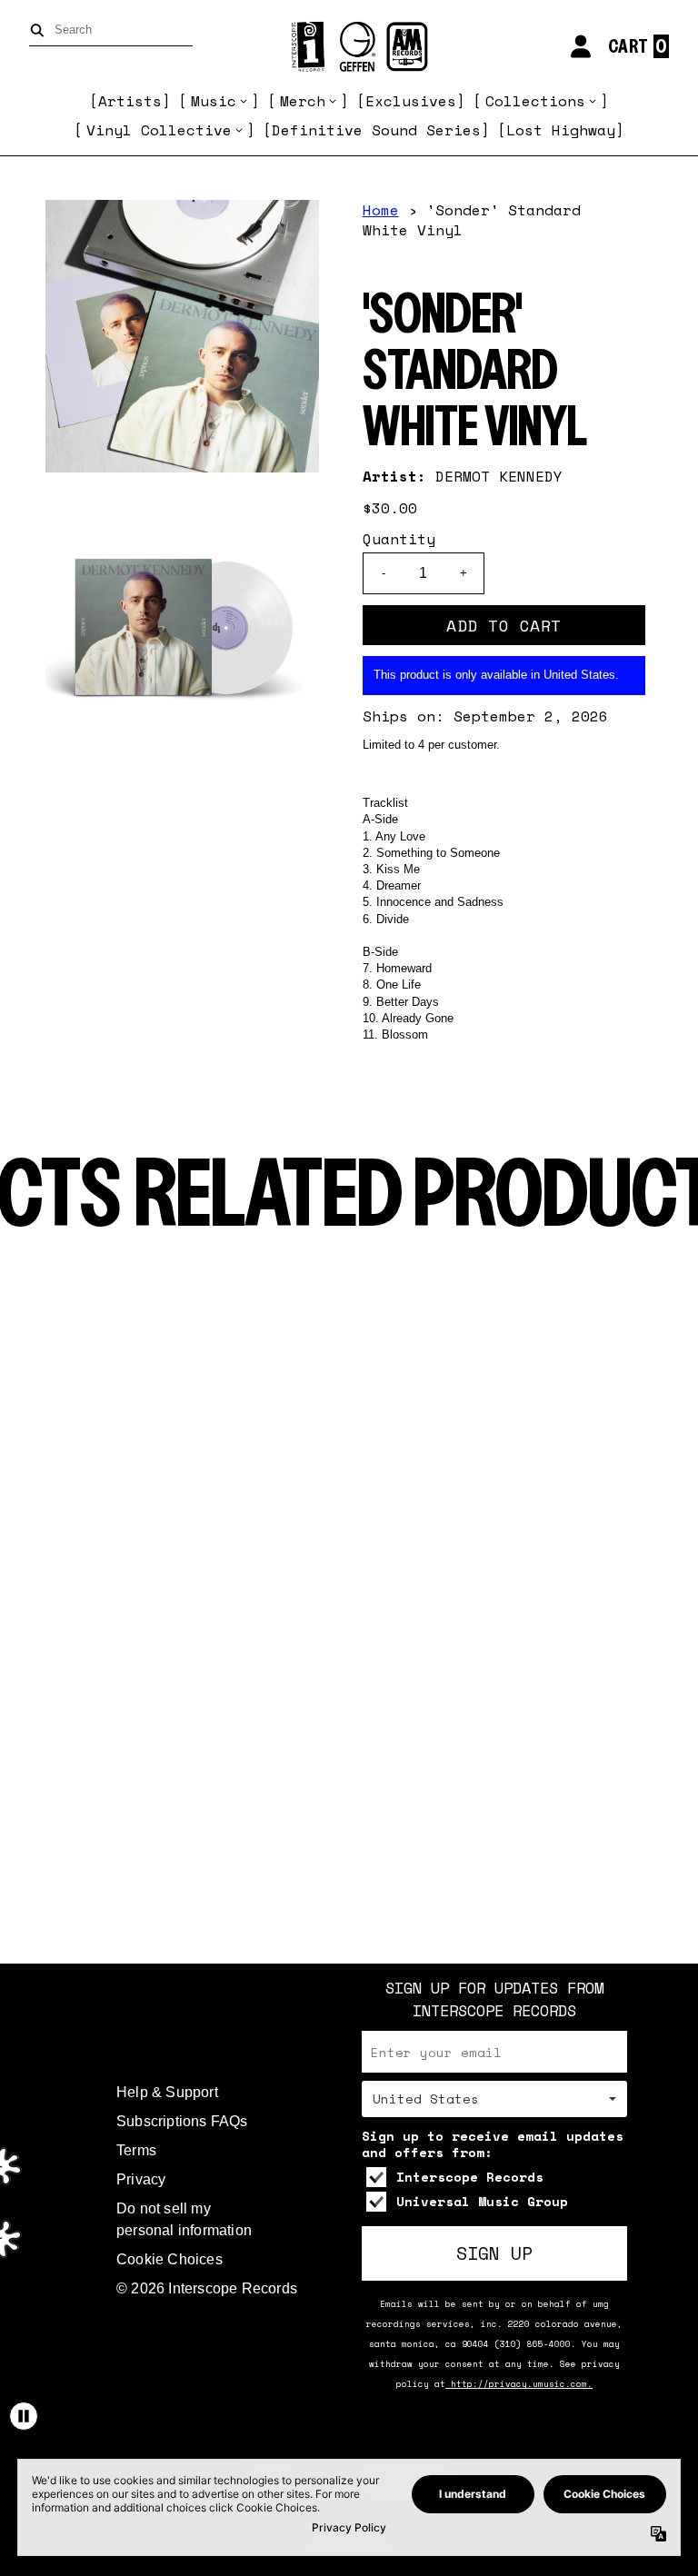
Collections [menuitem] (535, 101)
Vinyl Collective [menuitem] (159, 130)
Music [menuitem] (214, 101)
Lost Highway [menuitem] (561, 130)
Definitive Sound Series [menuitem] (376, 130)
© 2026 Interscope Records (207, 2288)
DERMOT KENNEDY (499, 476)
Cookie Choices (170, 2259)
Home (381, 210)
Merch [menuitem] (303, 101)
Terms (136, 2150)
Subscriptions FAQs (182, 2121)
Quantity (399, 539)
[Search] (40, 30)
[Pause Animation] (24, 2416)
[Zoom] (182, 337)
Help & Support (167, 2092)
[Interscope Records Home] (349, 47)
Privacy (141, 2179)
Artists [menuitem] (130, 101)
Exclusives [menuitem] (411, 101)
